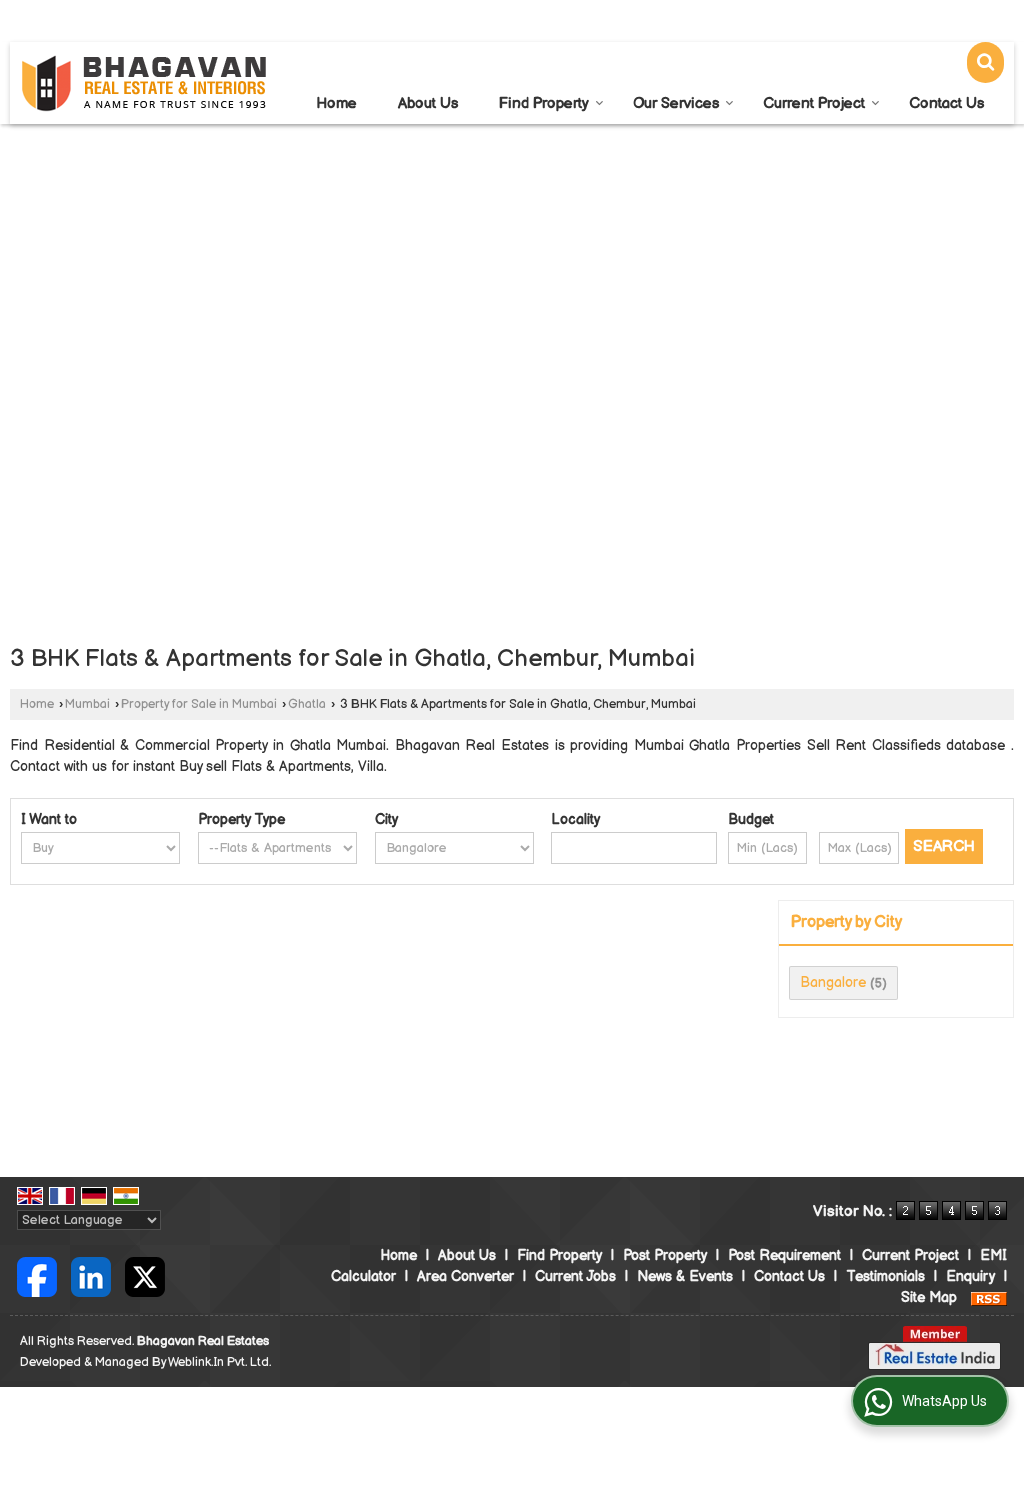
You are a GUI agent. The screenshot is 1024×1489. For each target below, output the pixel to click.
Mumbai (87, 704)
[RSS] (989, 1297)
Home (336, 103)
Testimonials (885, 1276)
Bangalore (833, 982)
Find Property (544, 103)
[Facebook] (37, 1275)
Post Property (665, 1255)
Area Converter (465, 1276)
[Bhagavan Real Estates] (144, 83)
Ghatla (307, 704)
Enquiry (970, 1276)
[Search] (985, 62)
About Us (428, 103)
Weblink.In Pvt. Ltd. (219, 1362)
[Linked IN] (91, 1275)
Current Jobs (575, 1276)
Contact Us (946, 103)
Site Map (929, 1297)
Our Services (676, 103)
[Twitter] (145, 1275)
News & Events (685, 1276)
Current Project (814, 103)
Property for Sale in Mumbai (199, 704)
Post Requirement (784, 1255)
